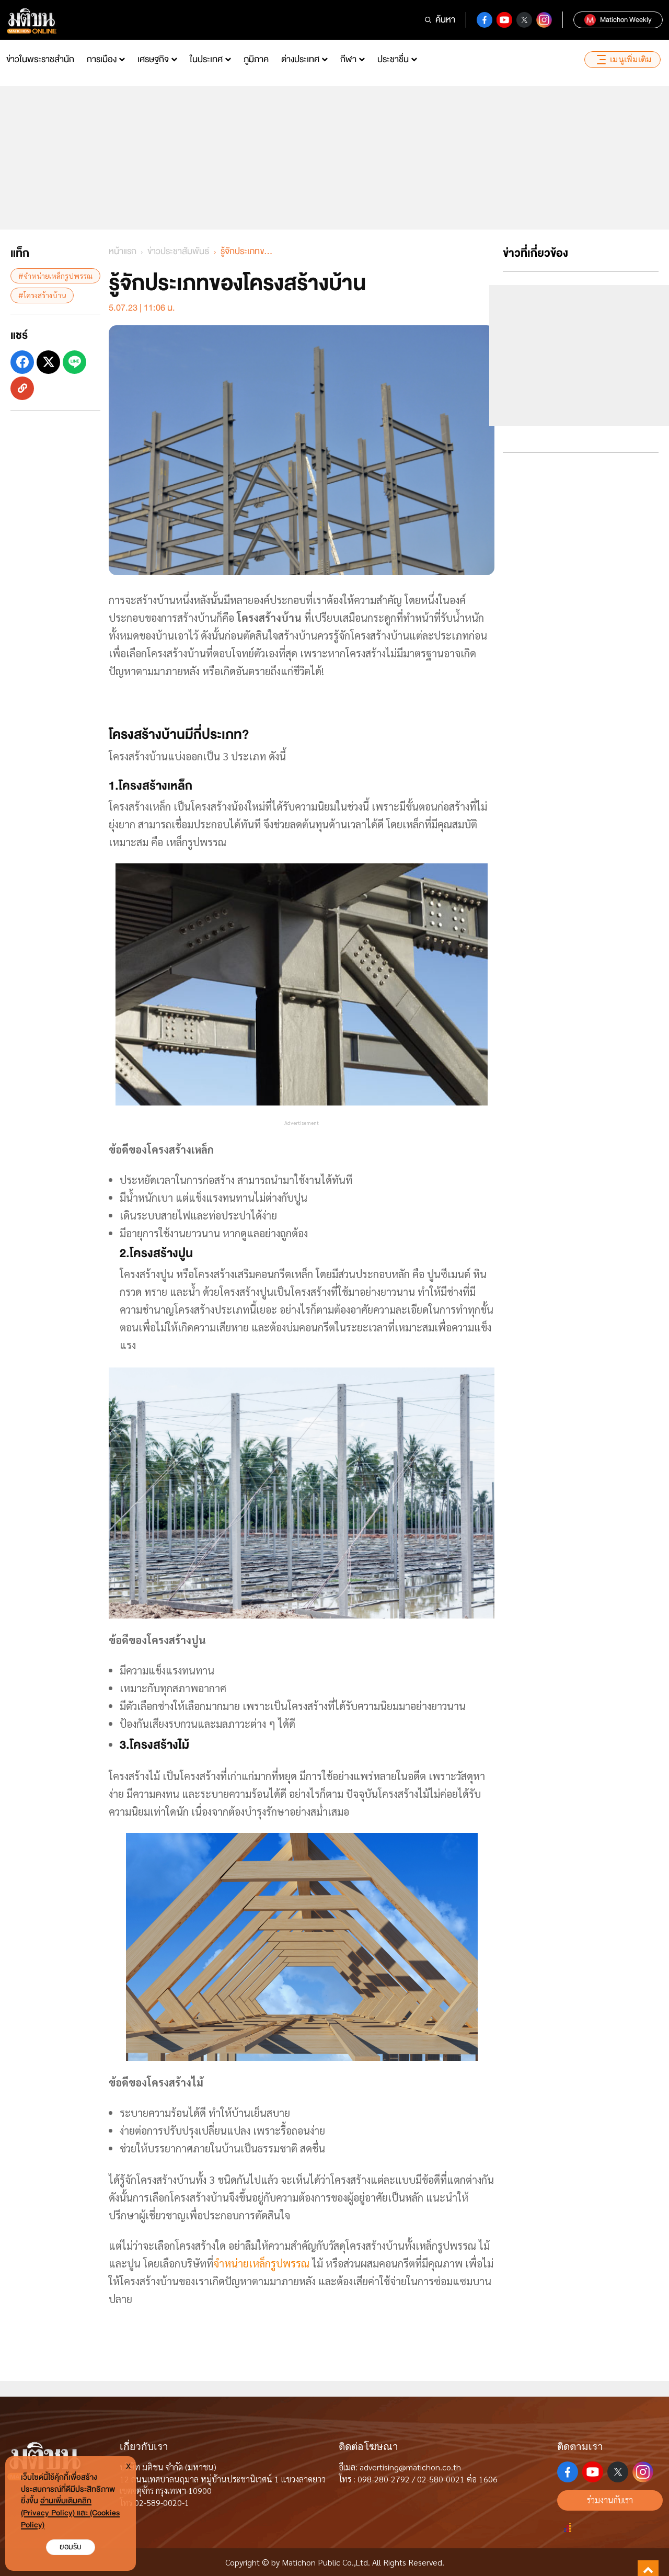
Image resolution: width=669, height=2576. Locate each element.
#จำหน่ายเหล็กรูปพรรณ (55, 276)
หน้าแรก (123, 251)
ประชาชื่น (393, 59)
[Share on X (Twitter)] (48, 362)
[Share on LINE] (74, 362)
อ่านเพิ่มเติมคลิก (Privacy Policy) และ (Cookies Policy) (70, 2513)
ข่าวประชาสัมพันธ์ (178, 251)
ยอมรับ (71, 2547)
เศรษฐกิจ (153, 59)
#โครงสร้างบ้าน (42, 295)
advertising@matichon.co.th (410, 2467)
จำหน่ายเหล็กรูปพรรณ (261, 2263)
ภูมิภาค (256, 59)
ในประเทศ (206, 59)
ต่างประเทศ (300, 59)
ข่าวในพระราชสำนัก (40, 59)
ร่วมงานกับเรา (610, 2500)
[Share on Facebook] (22, 362)
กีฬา (348, 59)
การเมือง (102, 59)
